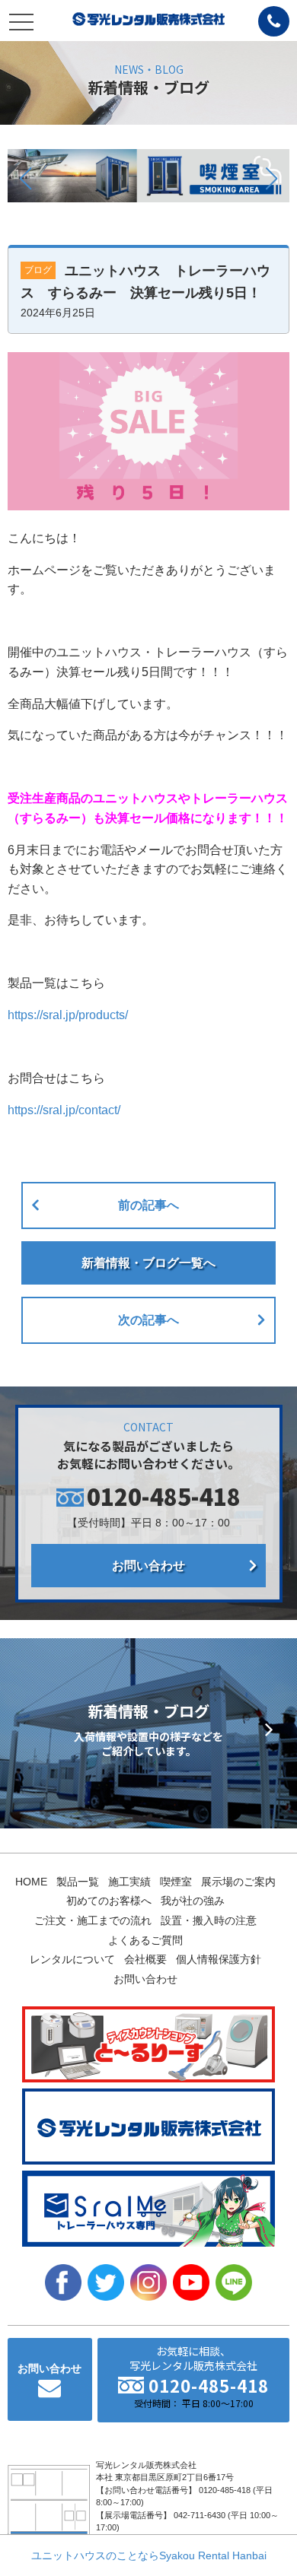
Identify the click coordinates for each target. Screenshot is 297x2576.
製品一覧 (78, 1882)
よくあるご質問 (145, 1940)
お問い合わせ (148, 1566)
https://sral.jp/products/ (68, 1015)
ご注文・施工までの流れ (93, 1920)
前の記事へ (148, 1205)
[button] (26, 179)
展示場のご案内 (238, 1882)
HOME (31, 1882)
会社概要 (145, 1959)
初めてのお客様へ (109, 1901)
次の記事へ (148, 1320)
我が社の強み (193, 1901)
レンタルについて (72, 1959)
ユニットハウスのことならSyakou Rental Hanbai (149, 2555)
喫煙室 (176, 1882)
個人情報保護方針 (219, 1959)
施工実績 (129, 1882)
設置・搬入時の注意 (209, 1920)
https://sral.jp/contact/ (64, 1110)
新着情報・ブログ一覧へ (148, 1263)
